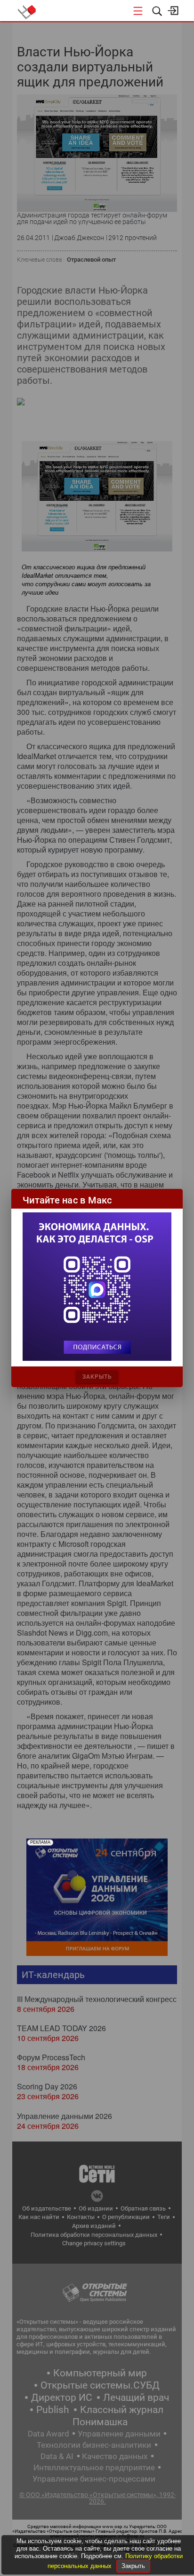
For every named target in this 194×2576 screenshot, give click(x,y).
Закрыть (133, 2566)
